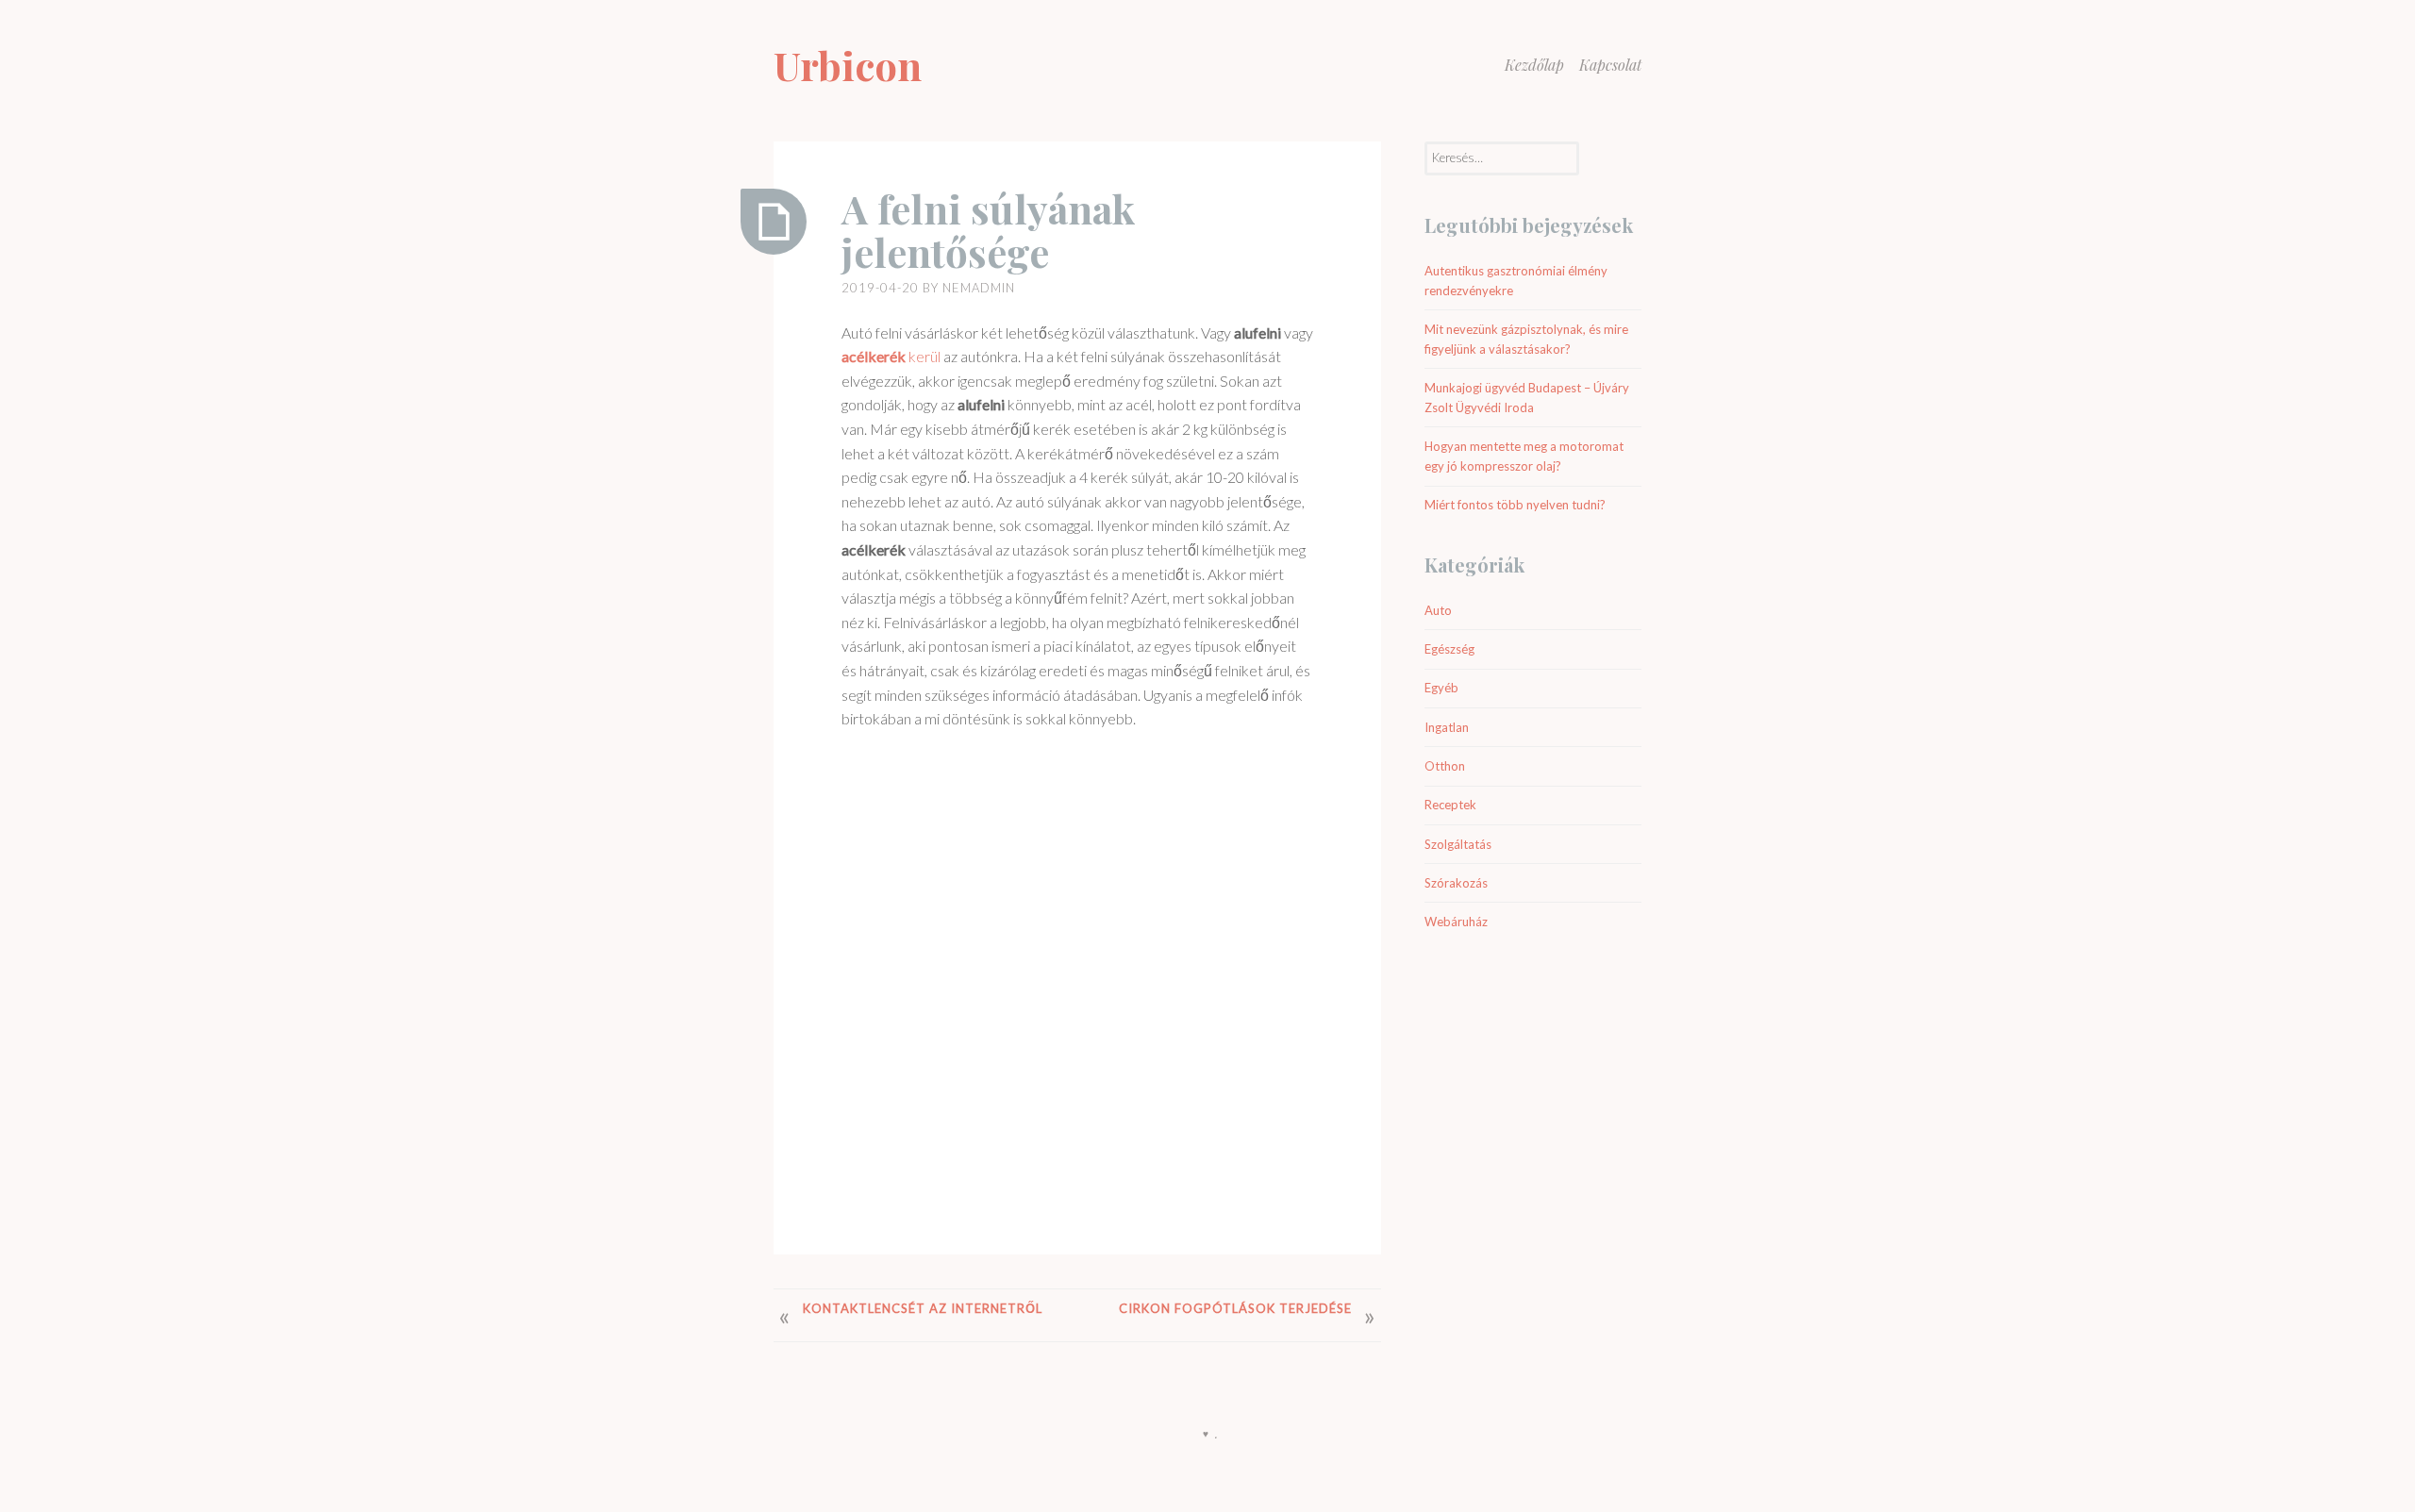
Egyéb (1441, 688)
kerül (891, 356)
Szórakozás (1456, 883)
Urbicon (848, 65)
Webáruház (1456, 922)
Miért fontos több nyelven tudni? (1515, 505)
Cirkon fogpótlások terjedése (1235, 1308)
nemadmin (979, 288)
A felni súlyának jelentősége (989, 230)
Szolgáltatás (1458, 844)
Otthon (1445, 766)
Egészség (1449, 649)
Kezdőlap (1534, 65)
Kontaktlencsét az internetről (923, 1308)
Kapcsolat (1610, 65)
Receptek (1450, 805)
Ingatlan (1447, 727)
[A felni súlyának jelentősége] (774, 222)
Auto (1438, 610)
